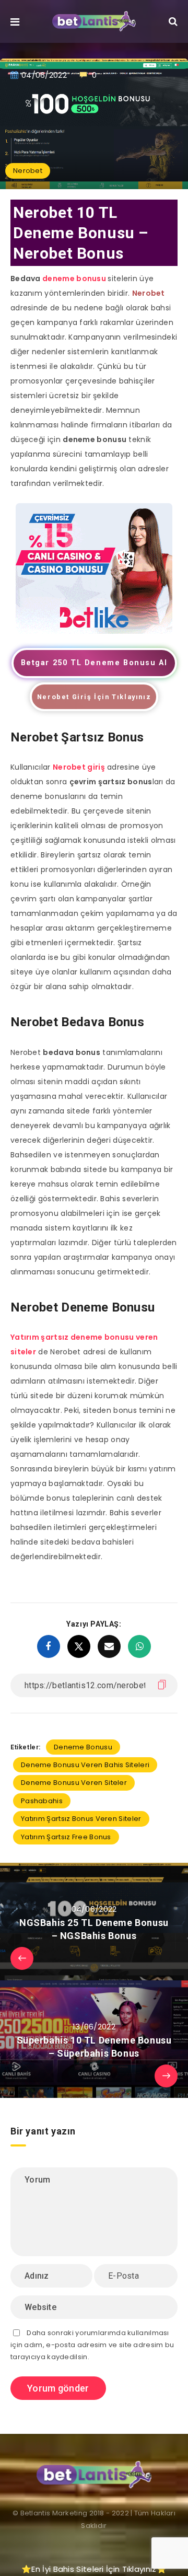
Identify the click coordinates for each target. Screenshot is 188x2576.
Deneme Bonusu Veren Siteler (74, 1783)
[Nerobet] (94, 631)
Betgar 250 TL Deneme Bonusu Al (94, 663)
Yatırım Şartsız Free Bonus (66, 1837)
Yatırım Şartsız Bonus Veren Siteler (81, 1819)
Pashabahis (42, 1801)
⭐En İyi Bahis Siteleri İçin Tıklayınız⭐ (94, 2569)
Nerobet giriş (79, 767)
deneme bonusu (74, 279)
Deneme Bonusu (83, 1747)
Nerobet (28, 171)
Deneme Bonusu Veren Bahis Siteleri (85, 1765)
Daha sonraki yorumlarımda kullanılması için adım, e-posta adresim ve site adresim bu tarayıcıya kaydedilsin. (92, 2345)
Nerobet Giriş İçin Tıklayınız (94, 697)
